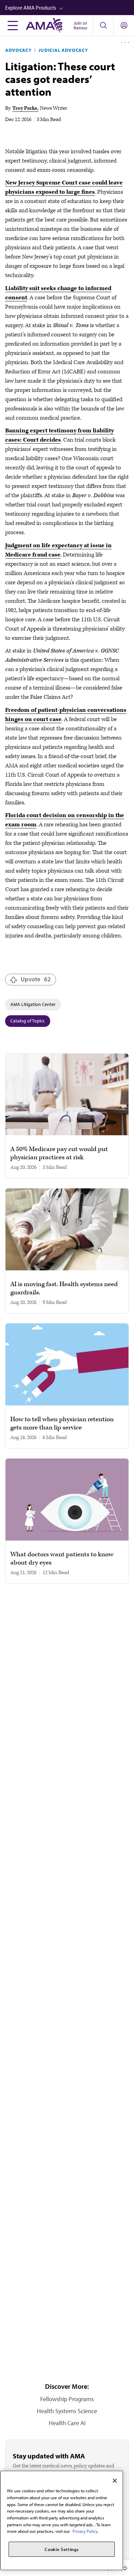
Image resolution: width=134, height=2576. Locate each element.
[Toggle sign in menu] (124, 25)
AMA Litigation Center (33, 1004)
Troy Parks (25, 108)
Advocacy (18, 50)
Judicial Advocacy (63, 50)
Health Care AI (67, 2423)
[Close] (115, 2481)
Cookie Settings (62, 2549)
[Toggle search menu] (103, 25)
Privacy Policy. (85, 2531)
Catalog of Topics (27, 1021)
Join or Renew (80, 25)
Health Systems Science (67, 2411)
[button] (70, 8)
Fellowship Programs (67, 2399)
